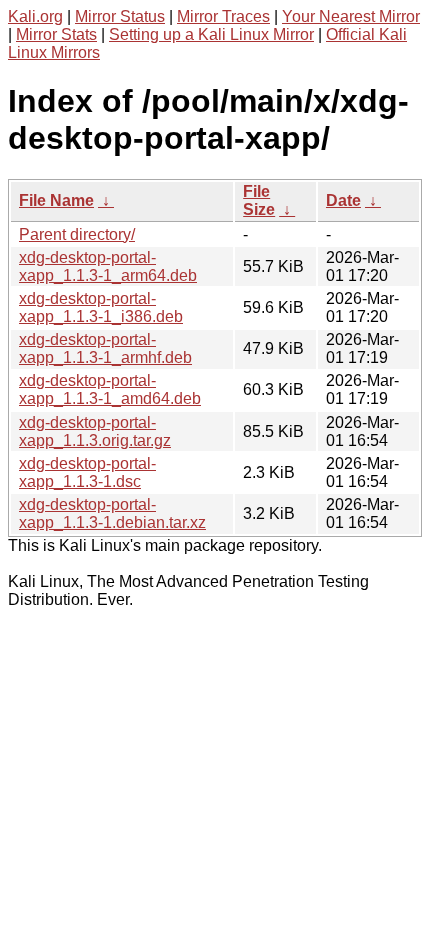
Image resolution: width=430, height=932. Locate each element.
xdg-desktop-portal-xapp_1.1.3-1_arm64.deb (108, 266)
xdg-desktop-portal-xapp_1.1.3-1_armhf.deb (105, 348)
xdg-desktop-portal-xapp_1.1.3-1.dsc (87, 472)
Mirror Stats (56, 34)
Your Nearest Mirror (351, 16)
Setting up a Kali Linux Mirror (211, 34)
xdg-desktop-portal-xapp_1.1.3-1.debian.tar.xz (112, 513)
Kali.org (35, 16)
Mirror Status (120, 16)
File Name (56, 200)
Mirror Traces (223, 16)
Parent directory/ (77, 234)
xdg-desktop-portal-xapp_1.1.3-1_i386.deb (101, 307)
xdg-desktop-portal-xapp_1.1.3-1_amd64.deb (110, 389)
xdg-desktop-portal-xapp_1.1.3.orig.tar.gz (95, 431)
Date (343, 200)
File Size (259, 200)
